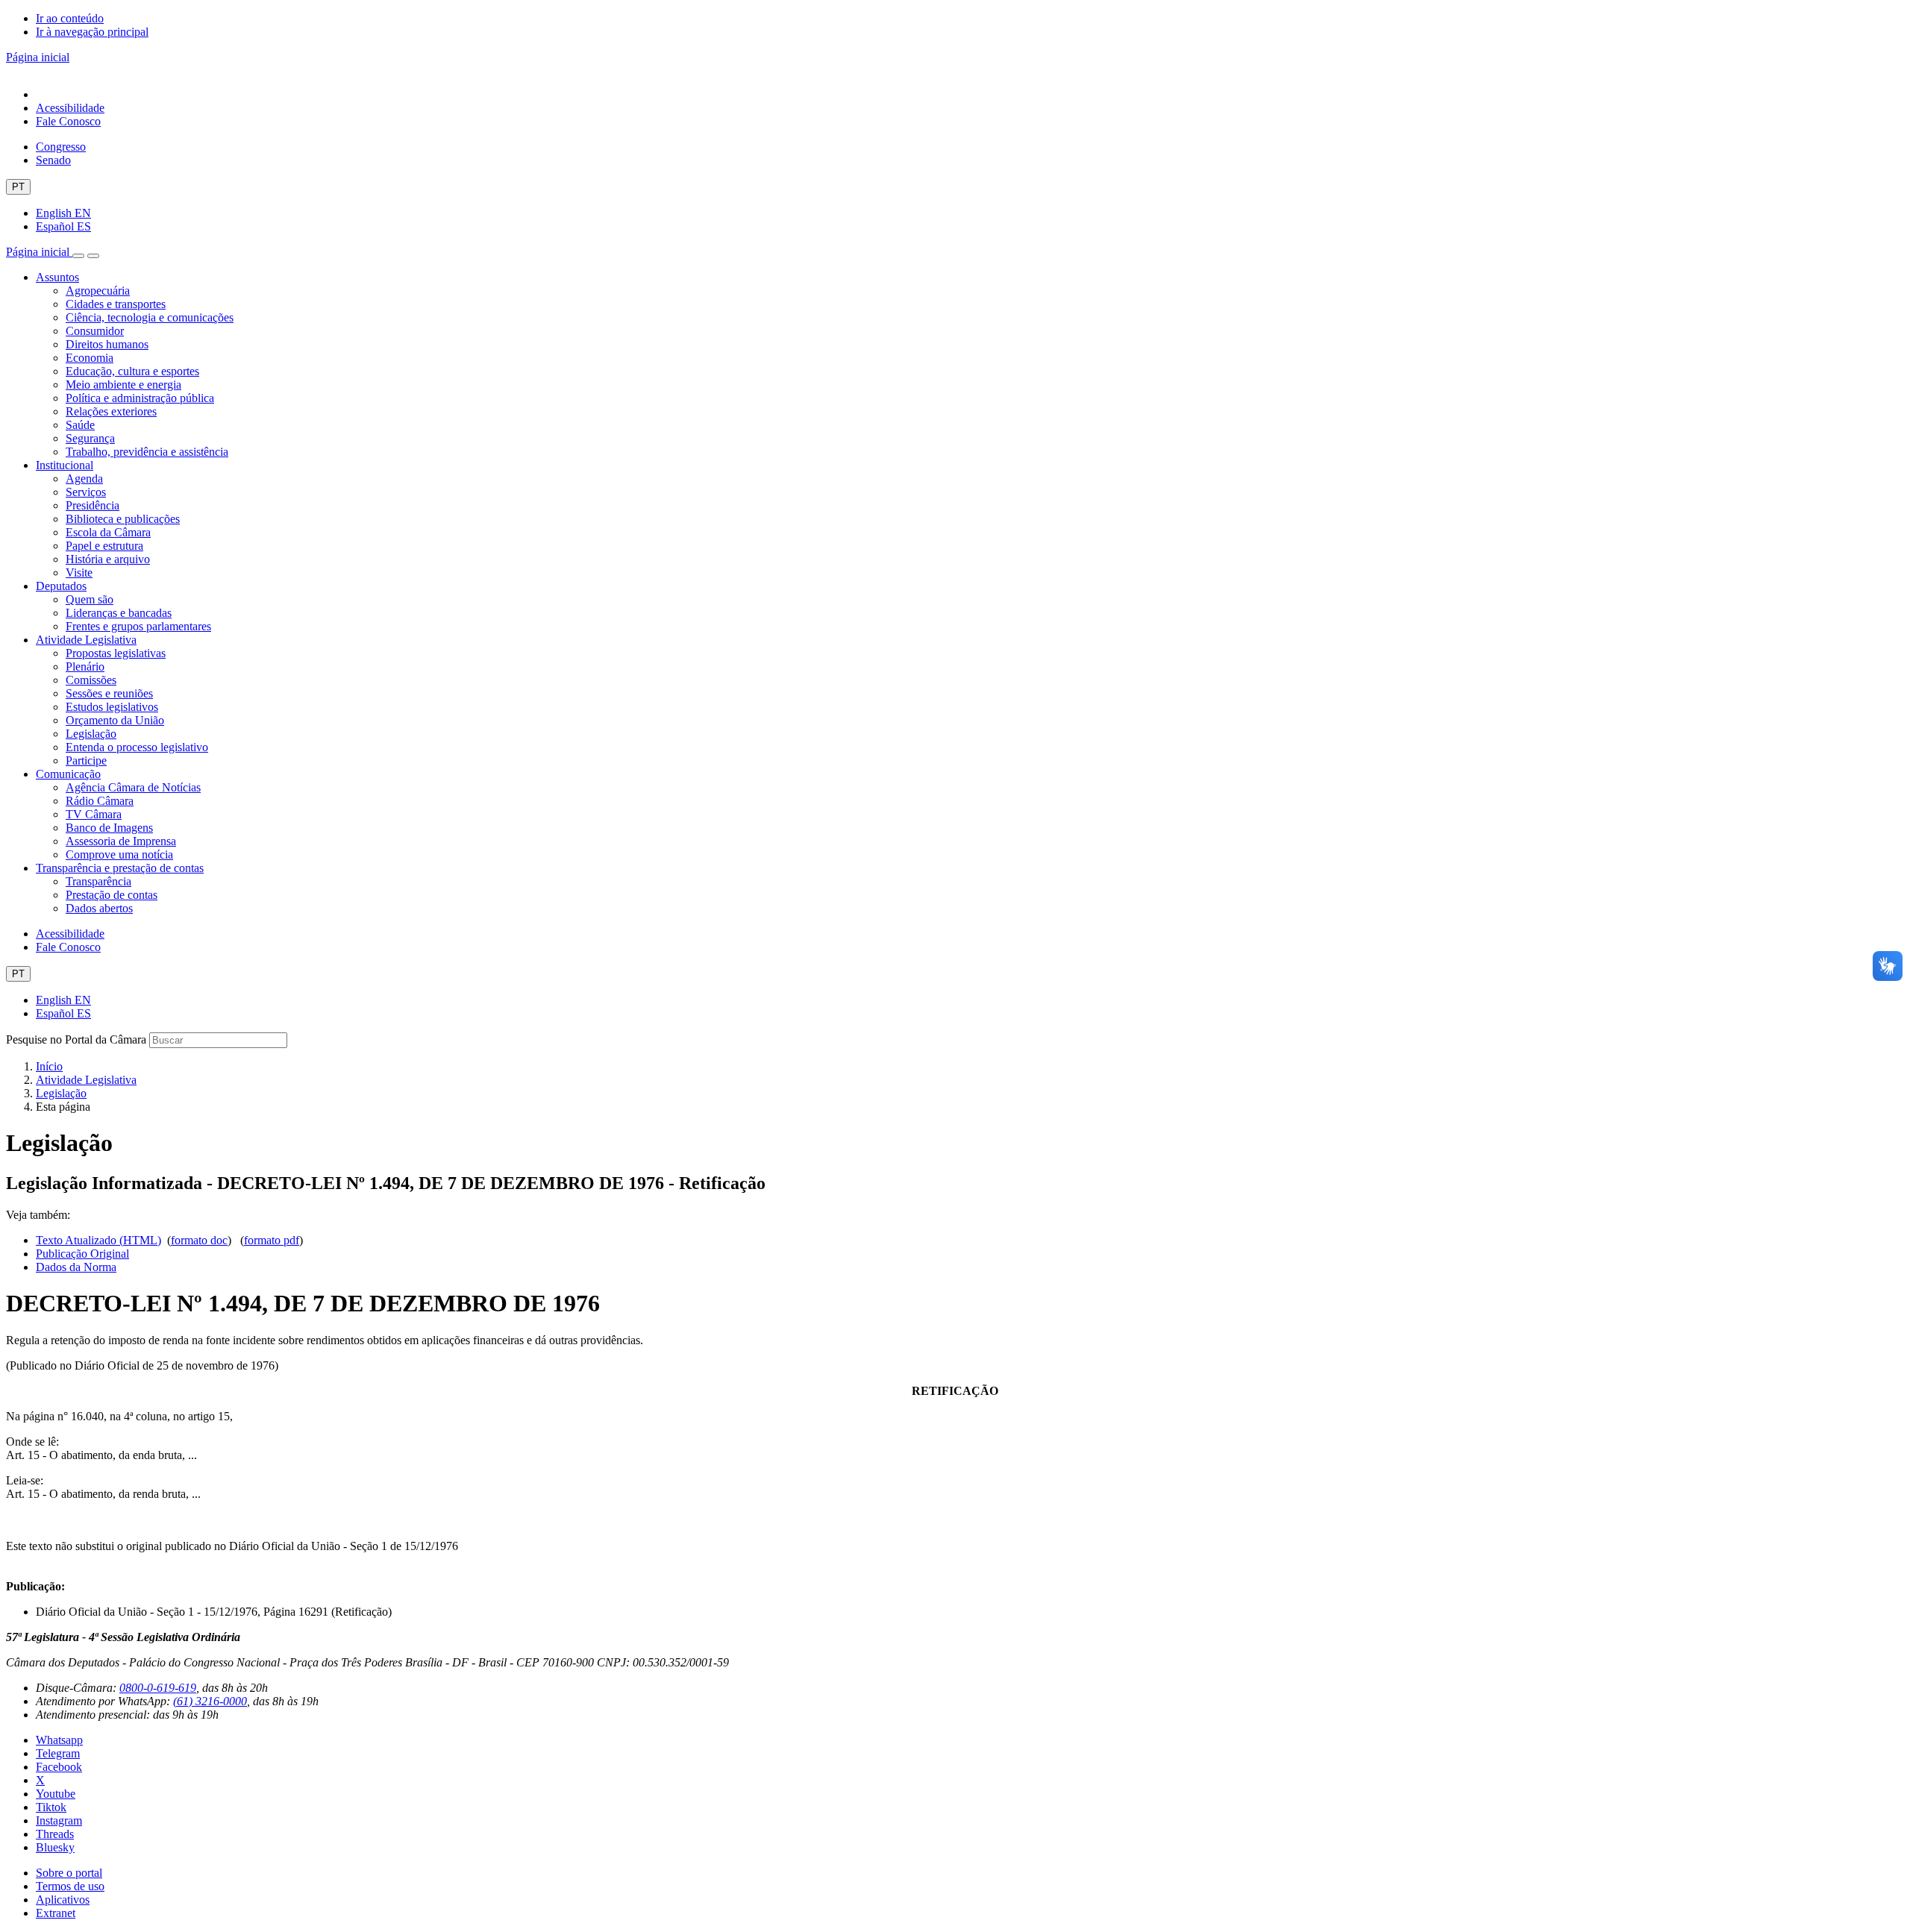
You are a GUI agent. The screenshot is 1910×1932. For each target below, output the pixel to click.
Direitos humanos (107, 344)
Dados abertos (99, 908)
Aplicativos (63, 1900)
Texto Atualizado (98, 1240)
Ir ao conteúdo (70, 18)
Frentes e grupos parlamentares (138, 626)
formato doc (199, 1240)
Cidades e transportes (116, 304)
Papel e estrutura (104, 546)
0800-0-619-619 (158, 1688)
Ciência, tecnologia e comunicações (150, 317)
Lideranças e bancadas (119, 613)
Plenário (85, 667)
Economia (90, 358)
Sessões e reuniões (109, 693)
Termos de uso (70, 1886)
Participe (86, 760)
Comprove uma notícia (119, 854)
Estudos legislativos (112, 707)
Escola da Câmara (108, 532)
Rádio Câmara (100, 801)
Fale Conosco (68, 121)
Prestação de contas (112, 895)
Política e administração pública (140, 398)
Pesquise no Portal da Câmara (76, 1039)
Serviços (86, 492)
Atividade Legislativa (86, 640)
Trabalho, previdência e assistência (147, 452)
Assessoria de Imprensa (121, 841)
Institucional (65, 465)
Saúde (80, 425)
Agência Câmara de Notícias (133, 787)
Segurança (90, 438)
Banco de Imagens (109, 828)
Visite (79, 573)
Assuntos (57, 277)
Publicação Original (82, 1254)
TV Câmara (94, 814)
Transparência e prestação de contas (120, 868)
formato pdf (272, 1240)
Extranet (56, 1913)
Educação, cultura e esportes (132, 371)
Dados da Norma (76, 1267)
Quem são (90, 599)
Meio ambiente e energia (123, 385)
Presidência (93, 505)
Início (49, 1066)
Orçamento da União (115, 720)
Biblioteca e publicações (123, 519)
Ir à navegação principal (92, 32)
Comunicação (68, 774)
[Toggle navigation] (78, 256)
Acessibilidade (70, 108)
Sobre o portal (69, 1873)
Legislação (91, 734)
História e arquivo (108, 559)
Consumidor (95, 331)
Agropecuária (98, 291)
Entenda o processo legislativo (137, 747)
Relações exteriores (111, 411)
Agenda (84, 479)
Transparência (98, 881)
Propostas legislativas (116, 653)
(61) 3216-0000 (210, 1701)
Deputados (61, 586)
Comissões (91, 680)
